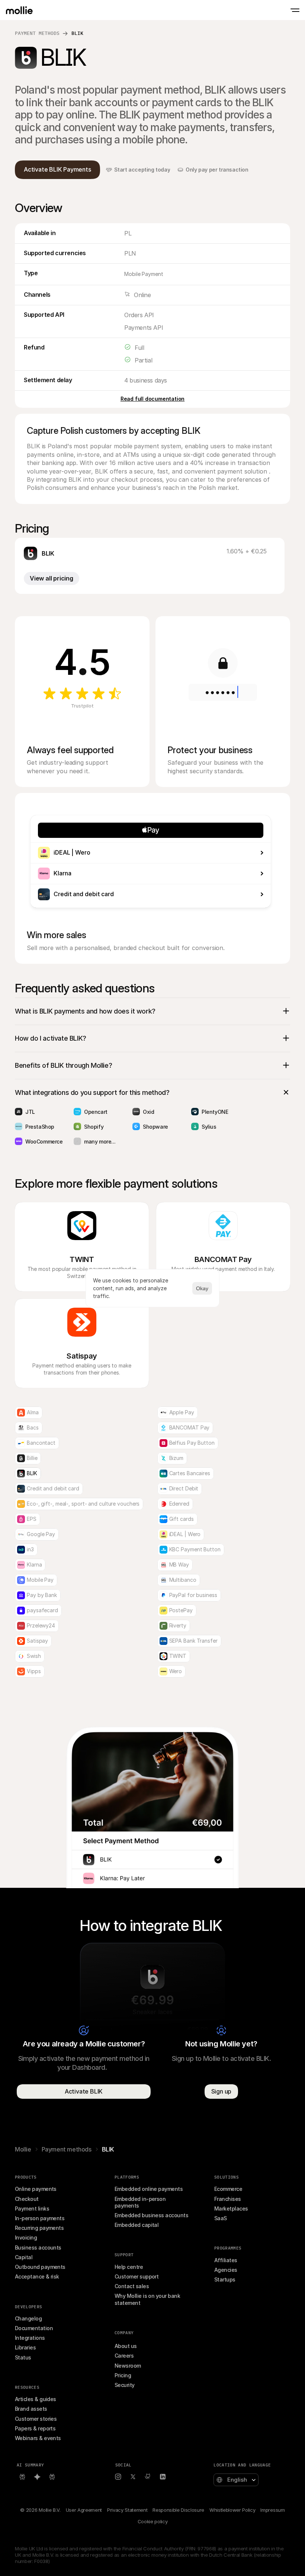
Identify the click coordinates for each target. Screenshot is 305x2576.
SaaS (221, 2218)
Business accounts (38, 2248)
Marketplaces (231, 2209)
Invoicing (26, 2237)
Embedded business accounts (151, 2215)
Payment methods (37, 33)
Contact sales (132, 2286)
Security (125, 2385)
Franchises (228, 2199)
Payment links (32, 2209)
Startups (225, 2279)
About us (126, 2346)
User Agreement (84, 2510)
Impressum (272, 2510)
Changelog (28, 2318)
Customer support (137, 2276)
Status (23, 2357)
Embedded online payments (149, 2189)
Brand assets (31, 2409)
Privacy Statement (127, 2510)
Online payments (36, 2189)
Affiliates (226, 2260)
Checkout (27, 2199)
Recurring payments (39, 2228)
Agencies (226, 2270)
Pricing (123, 2375)
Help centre (129, 2267)
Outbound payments (40, 2267)
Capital (24, 2257)
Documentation (34, 2328)
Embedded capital (137, 2225)
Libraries (25, 2347)
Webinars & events (38, 2438)
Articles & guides (36, 2399)
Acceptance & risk (37, 2276)
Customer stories (36, 2419)
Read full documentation (152, 399)
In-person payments (40, 2218)
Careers (124, 2356)
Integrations (30, 2338)
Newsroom (128, 2366)
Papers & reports (35, 2428)
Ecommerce (228, 2189)
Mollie (23, 2149)
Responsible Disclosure (178, 2510)
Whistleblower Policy (232, 2510)
